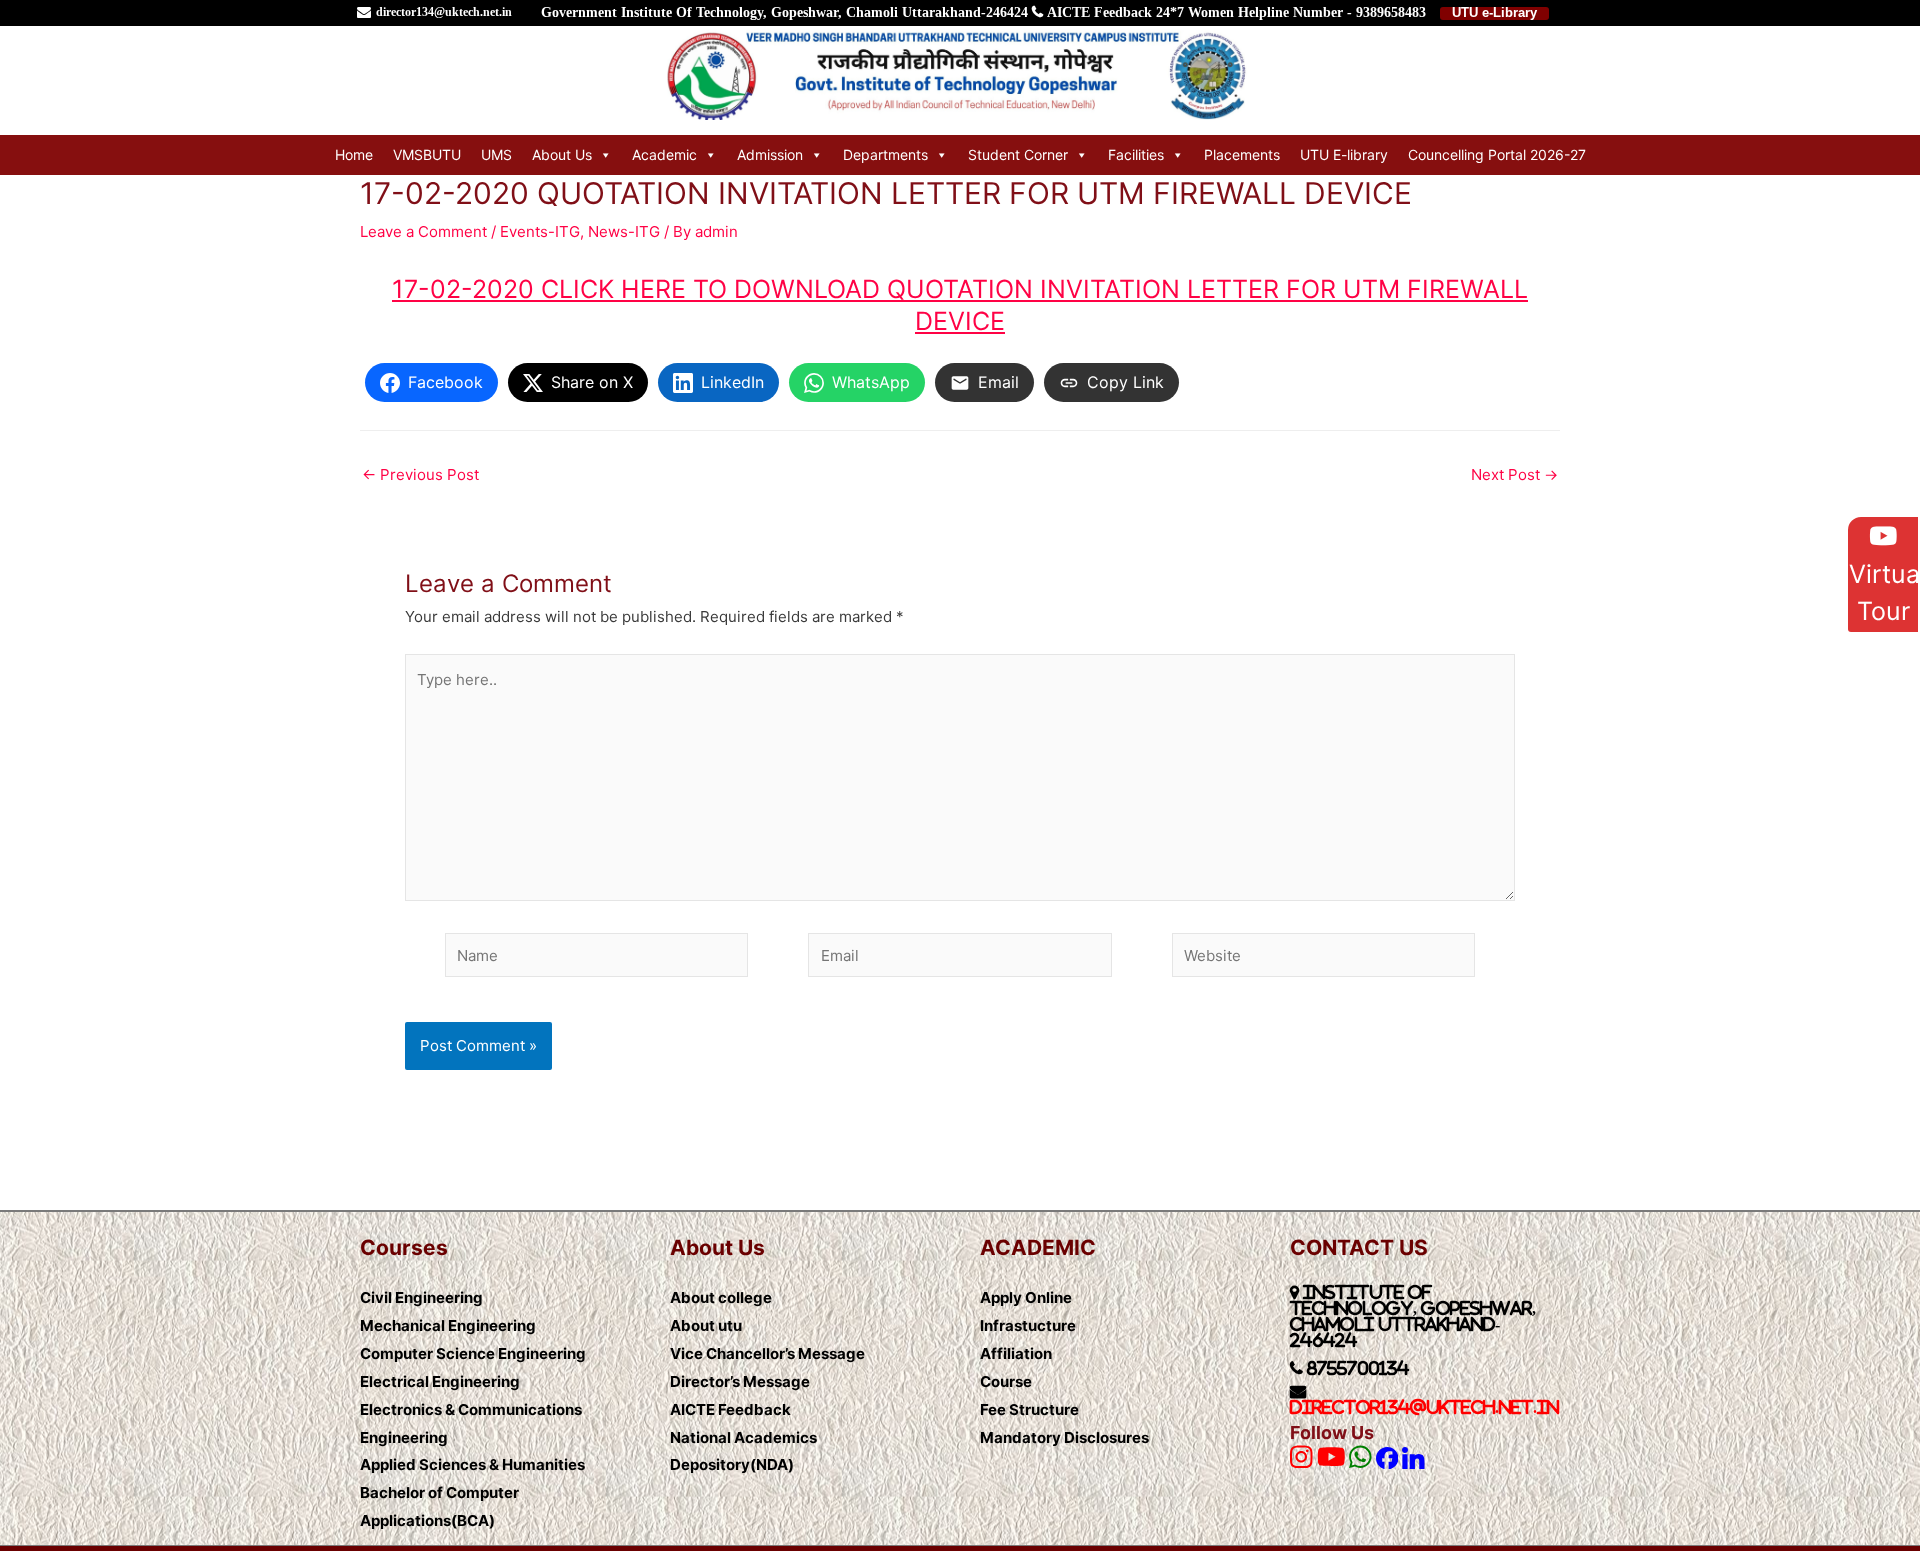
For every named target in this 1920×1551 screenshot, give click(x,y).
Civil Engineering (421, 1297)
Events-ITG (540, 231)
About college (721, 1297)
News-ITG (624, 231)
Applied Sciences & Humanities (472, 1464)
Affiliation (1016, 1353)
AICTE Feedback (1099, 12)
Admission (770, 154)
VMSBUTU (427, 154)
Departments (885, 154)
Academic (664, 154)
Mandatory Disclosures (1064, 1437)
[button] (1883, 574)
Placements (1242, 154)
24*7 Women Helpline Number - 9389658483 (1291, 12)
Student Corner (1018, 154)
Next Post (1514, 474)
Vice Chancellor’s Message (767, 1353)
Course (1006, 1381)
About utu (706, 1325)
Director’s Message (740, 1381)
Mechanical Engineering (448, 1325)
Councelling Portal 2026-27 (1497, 154)
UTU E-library (1344, 154)
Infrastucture (1028, 1325)
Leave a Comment (423, 231)
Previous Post (420, 474)
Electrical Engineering (440, 1381)
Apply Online (1026, 1297)
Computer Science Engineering (473, 1353)
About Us (562, 154)
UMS (496, 154)
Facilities (1136, 154)
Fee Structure (1029, 1409)
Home (354, 154)
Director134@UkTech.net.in (1424, 1407)
